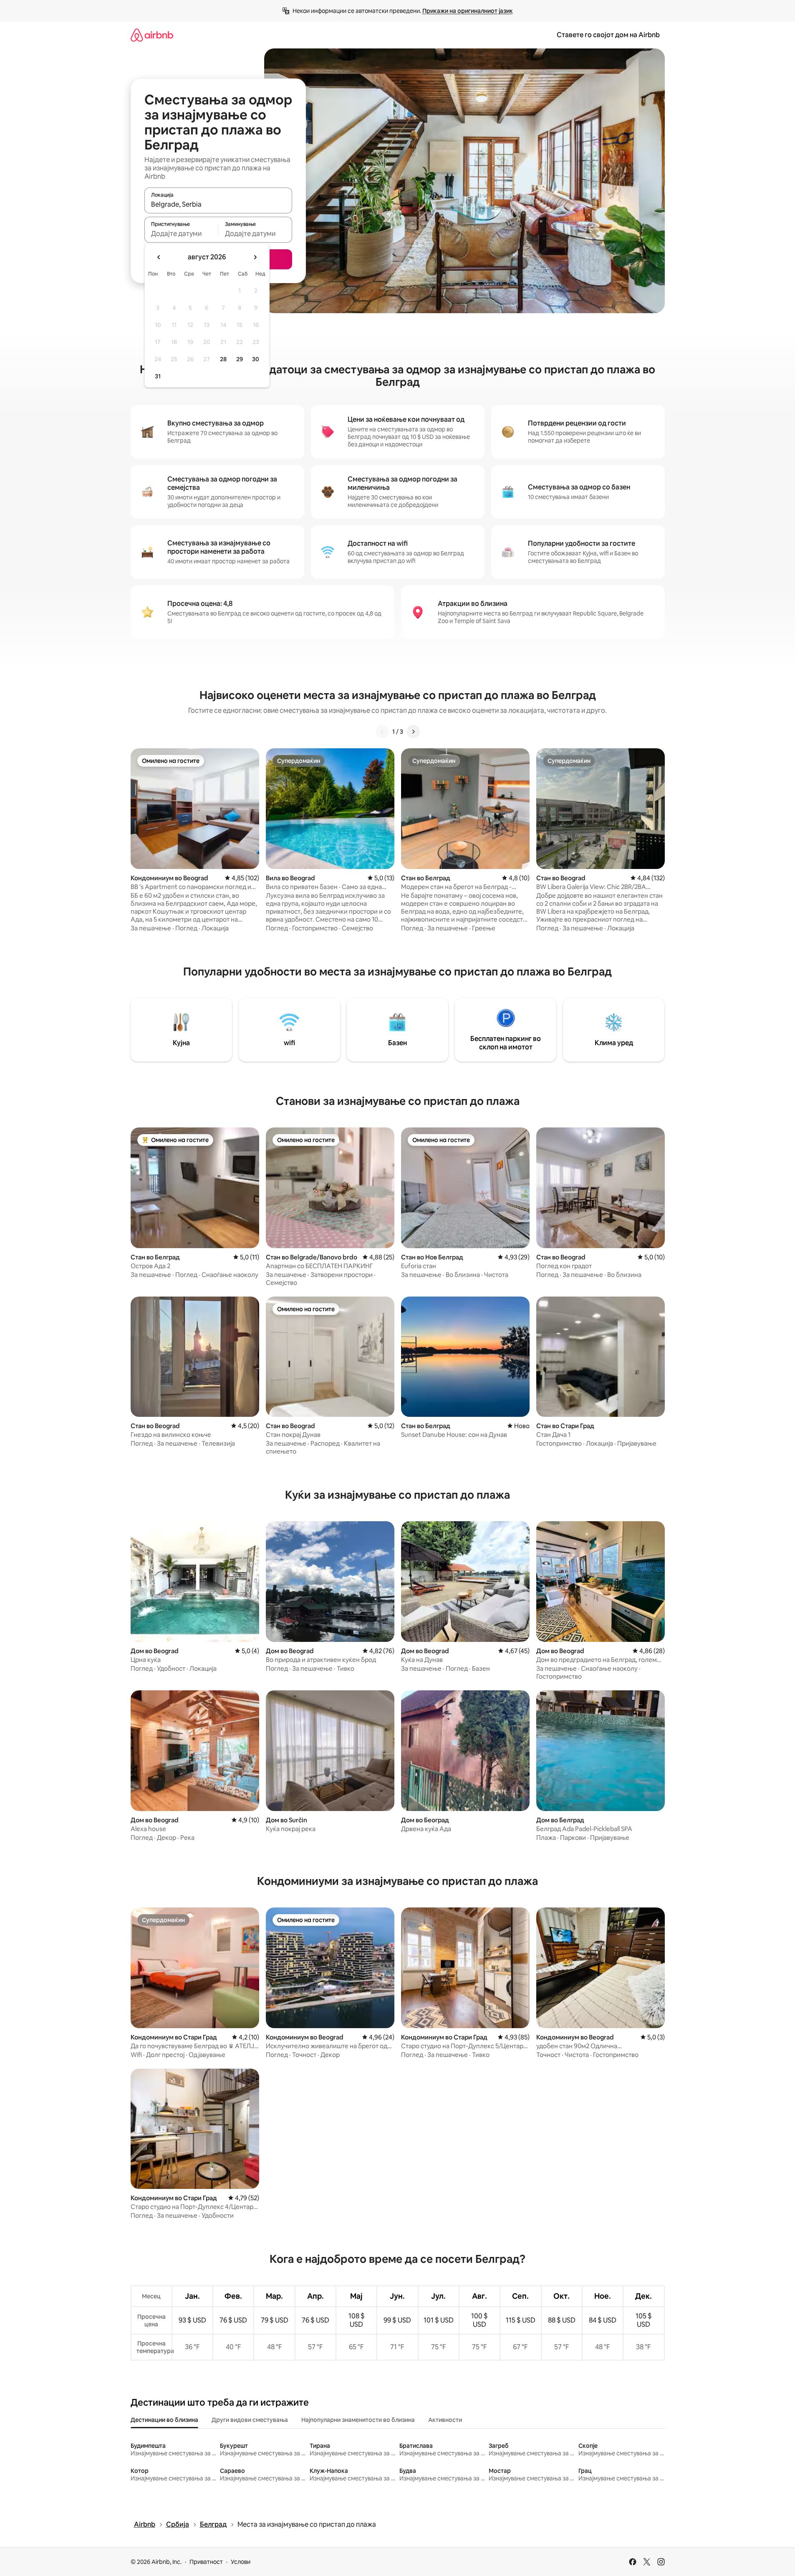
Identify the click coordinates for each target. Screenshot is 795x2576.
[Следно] (413, 732)
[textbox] (181, 233)
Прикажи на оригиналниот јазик (468, 11)
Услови (241, 2562)
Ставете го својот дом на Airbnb (608, 35)
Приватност (206, 2562)
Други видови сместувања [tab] (250, 2420)
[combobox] (218, 204)
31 (158, 376)
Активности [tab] (445, 2420)
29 (240, 359)
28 (223, 359)
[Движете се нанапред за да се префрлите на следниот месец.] (255, 257)
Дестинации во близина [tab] (164, 2420)
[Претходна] (382, 732)
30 (256, 359)
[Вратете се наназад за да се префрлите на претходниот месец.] (159, 257)
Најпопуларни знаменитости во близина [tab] (358, 2420)
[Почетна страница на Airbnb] (152, 35)
